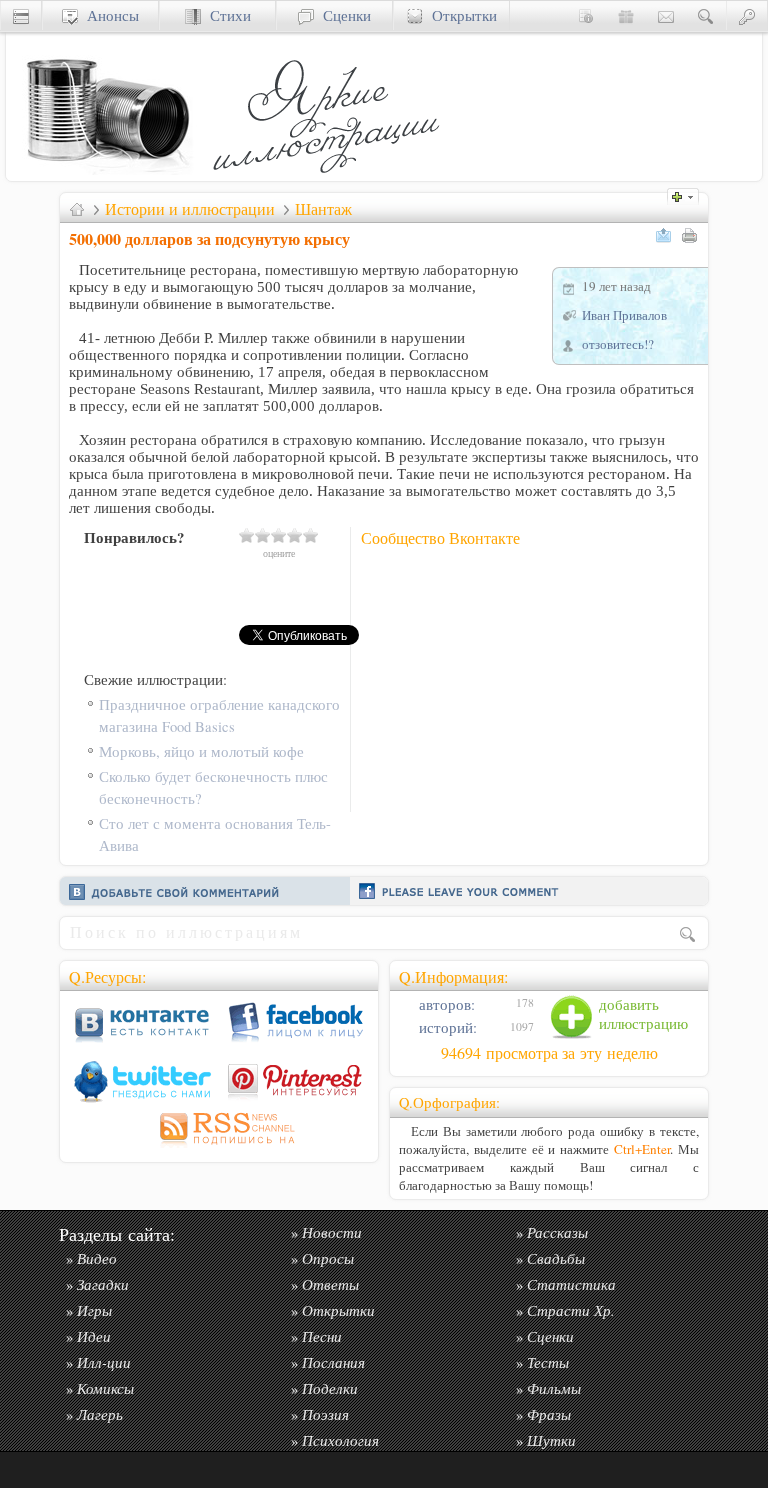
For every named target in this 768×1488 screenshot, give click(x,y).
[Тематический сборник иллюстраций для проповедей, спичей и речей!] (331, 175)
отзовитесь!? (618, 344)
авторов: (445, 1004)
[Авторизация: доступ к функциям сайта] (747, 15)
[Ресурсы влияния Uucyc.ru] (77, 209)
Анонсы (108, 15)
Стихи (226, 15)
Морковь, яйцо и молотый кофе (201, 751)
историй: (446, 1027)
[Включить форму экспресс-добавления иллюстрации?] (688, 194)
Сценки (342, 15)
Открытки (460, 15)
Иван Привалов (624, 315)
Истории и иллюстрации (190, 209)
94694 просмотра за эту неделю (549, 1053)
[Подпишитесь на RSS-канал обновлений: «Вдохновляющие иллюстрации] (219, 1147)
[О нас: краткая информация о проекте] (586, 15)
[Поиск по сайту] (706, 15)
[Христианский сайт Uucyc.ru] (106, 175)
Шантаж (323, 209)
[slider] (279, 535)
